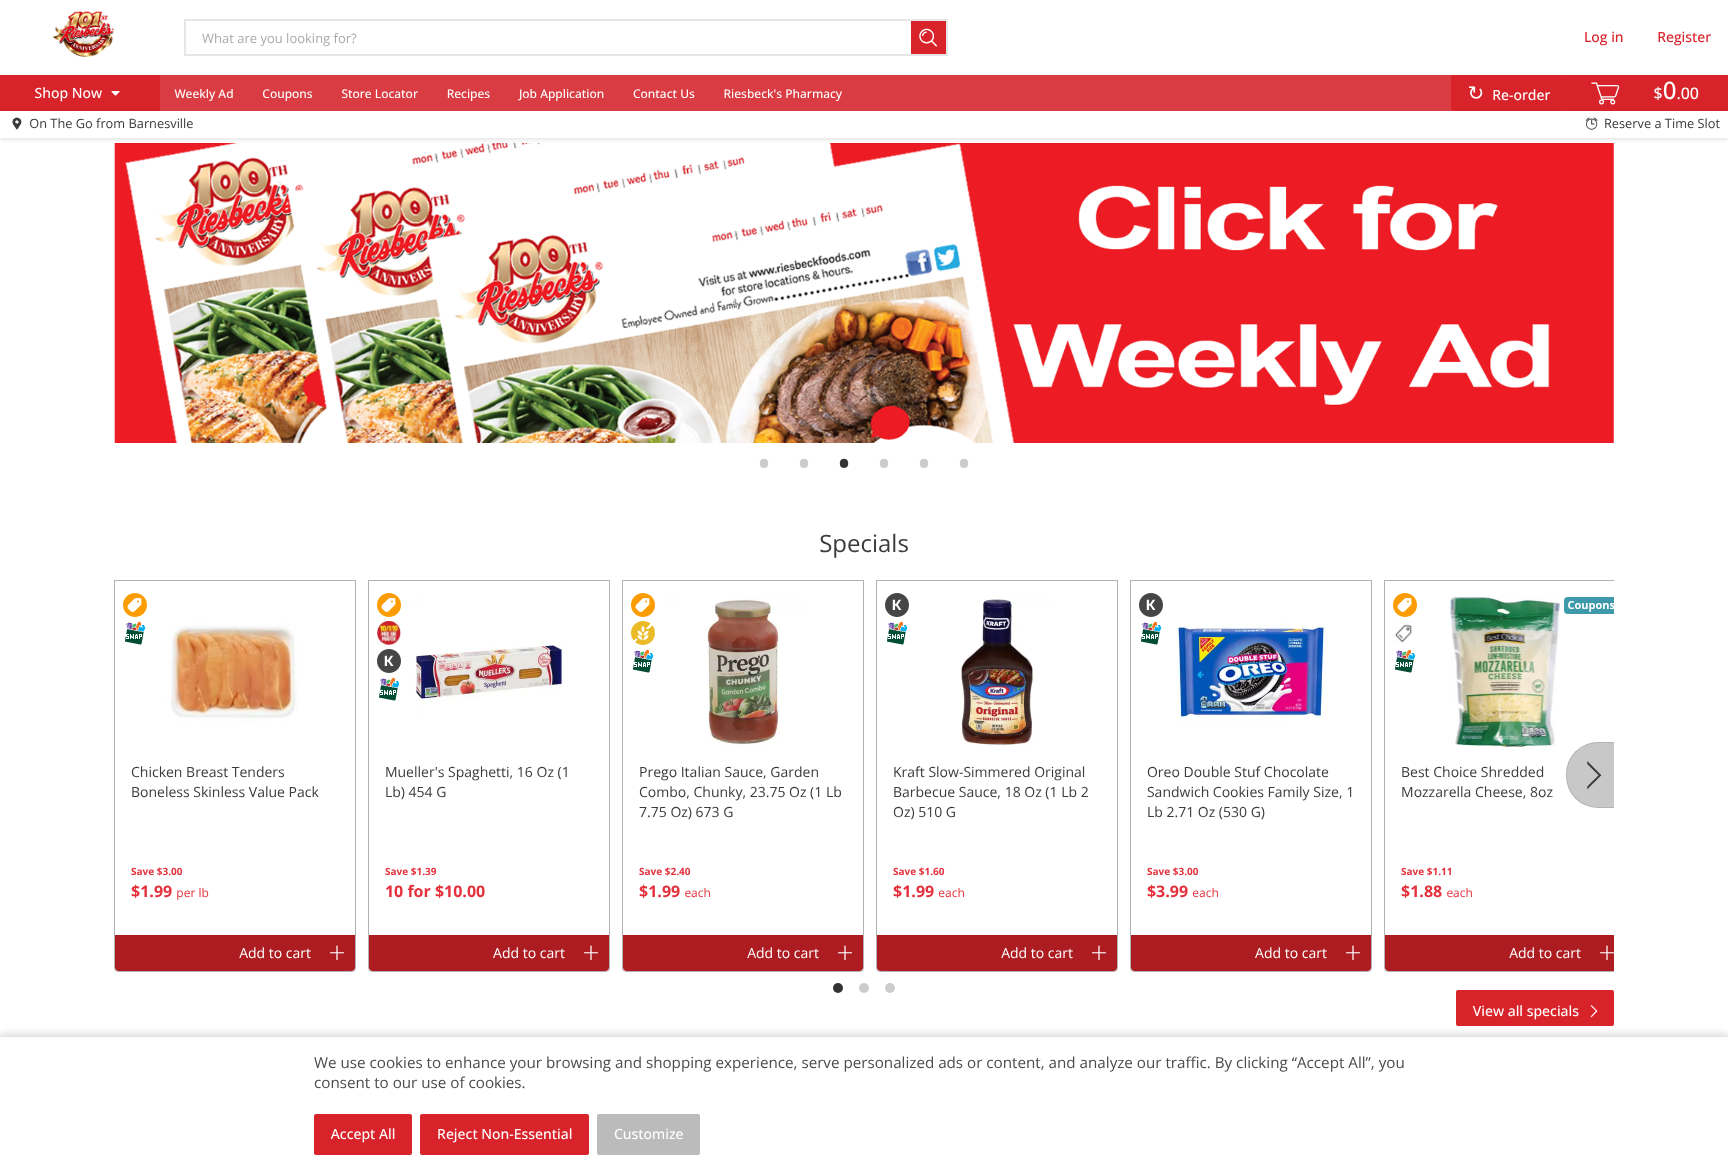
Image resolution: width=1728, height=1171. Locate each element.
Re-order (1521, 95)
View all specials (1526, 1011)
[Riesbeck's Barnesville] (83, 37)
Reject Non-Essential (504, 1134)
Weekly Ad (203, 93)
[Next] (1590, 775)
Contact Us (664, 93)
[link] (864, 293)
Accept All (363, 1134)
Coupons (287, 93)
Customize (649, 1134)
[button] (235, 758)
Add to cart (275, 953)
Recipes (468, 93)
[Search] (929, 37)
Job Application (561, 93)
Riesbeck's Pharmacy (783, 93)
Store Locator (379, 93)
